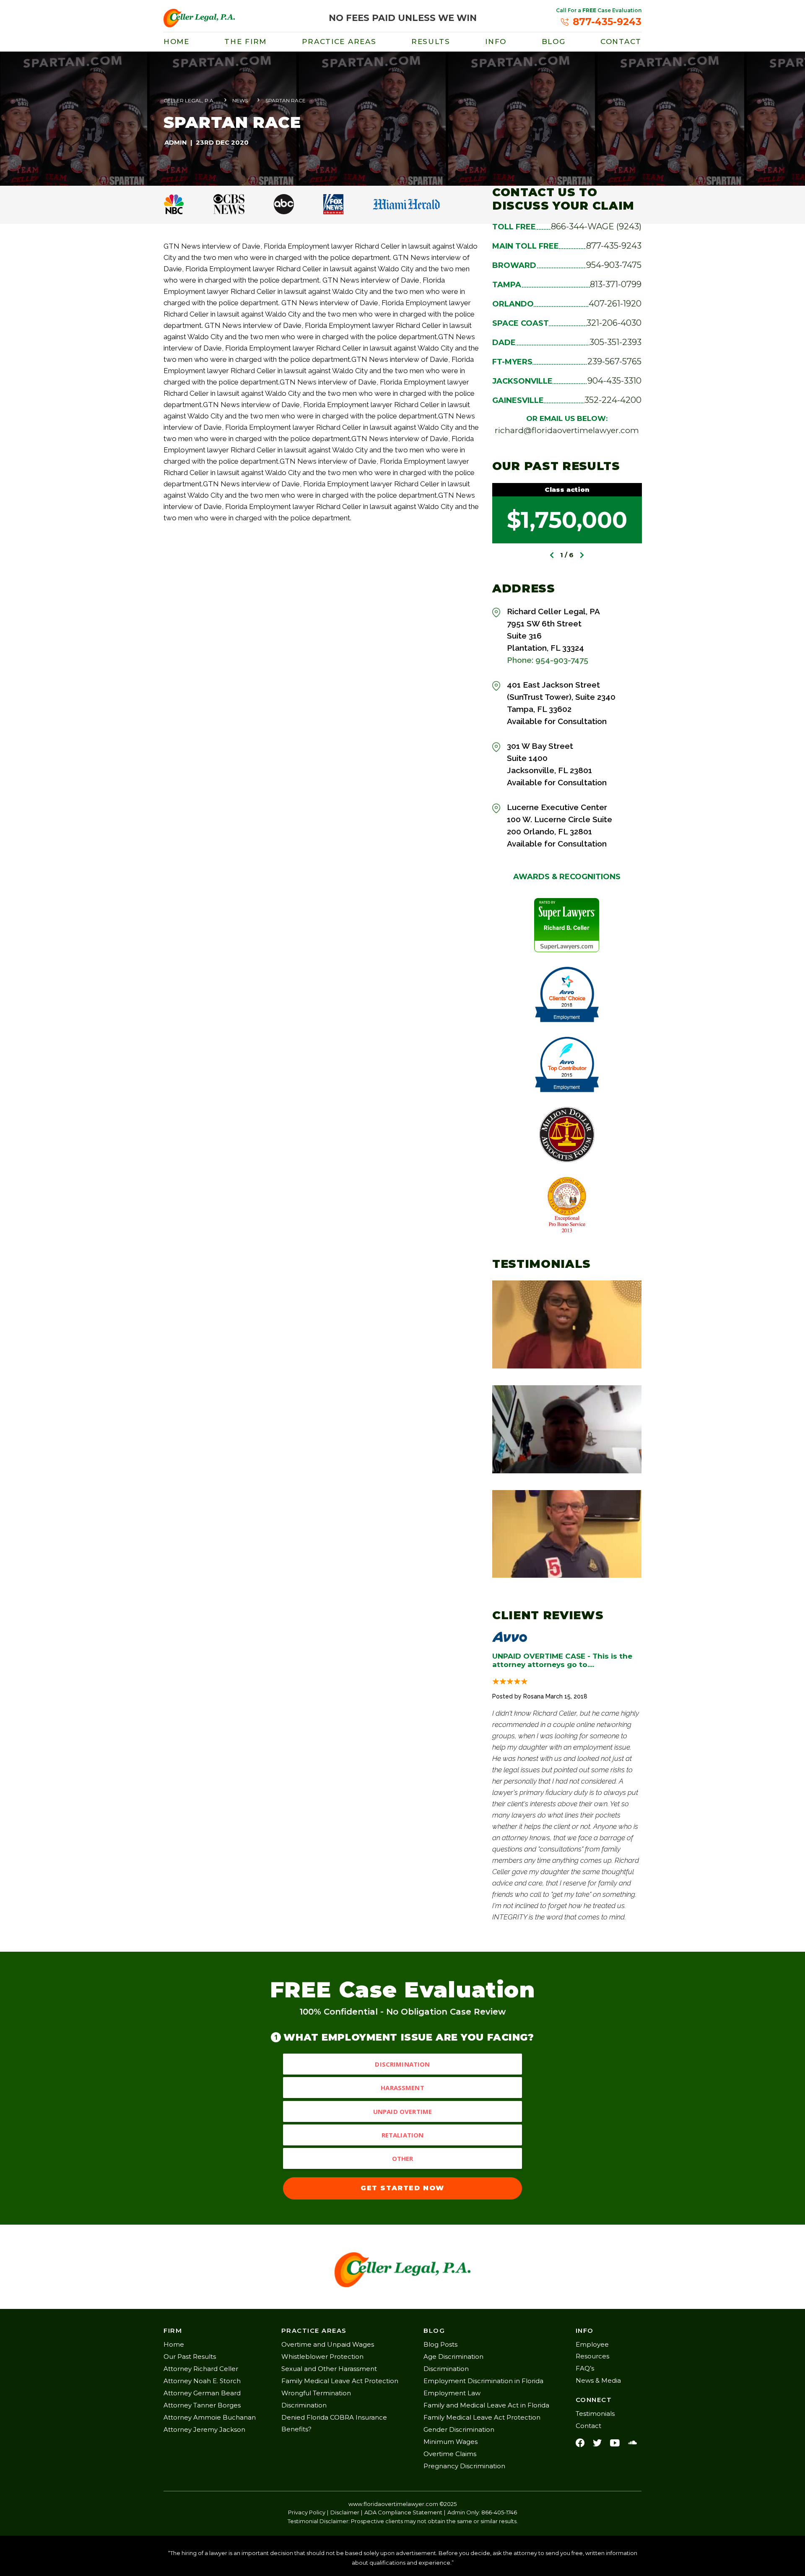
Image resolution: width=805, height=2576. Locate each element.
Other (403, 2158)
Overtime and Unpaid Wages (328, 2344)
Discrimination (402, 2064)
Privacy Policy (307, 2512)
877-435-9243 (614, 246)
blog (554, 42)
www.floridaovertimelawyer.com (393, 2504)
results (431, 42)
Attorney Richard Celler (201, 2369)
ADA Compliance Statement (403, 2512)
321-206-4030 (614, 323)
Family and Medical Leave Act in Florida (486, 2405)
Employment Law (452, 2393)
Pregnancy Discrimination (464, 2466)
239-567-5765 (614, 361)
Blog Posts (440, 2344)
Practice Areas (339, 42)
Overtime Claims (450, 2454)
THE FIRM (245, 42)
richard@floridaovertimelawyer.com (567, 430)
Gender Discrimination (459, 2429)
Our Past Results (190, 2357)
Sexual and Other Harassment (329, 2369)
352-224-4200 (613, 400)
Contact (621, 42)
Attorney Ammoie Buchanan (210, 2417)
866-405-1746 (499, 2512)
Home (177, 42)
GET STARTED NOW (402, 2188)
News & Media (598, 2380)
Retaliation (403, 2135)
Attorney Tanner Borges (202, 2405)
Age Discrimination (453, 2357)
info (496, 42)
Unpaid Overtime (402, 2111)
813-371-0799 (616, 284)
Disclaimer (345, 2512)
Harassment (402, 2088)
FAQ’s (585, 2368)
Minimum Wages (451, 2442)
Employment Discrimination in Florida (483, 2381)
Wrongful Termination (316, 2393)
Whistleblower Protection (322, 2357)
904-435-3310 (614, 381)
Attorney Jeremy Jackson (204, 2429)
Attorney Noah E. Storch (202, 2381)
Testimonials (595, 2414)
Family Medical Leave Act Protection (340, 2381)
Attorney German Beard (202, 2393)
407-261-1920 (615, 304)
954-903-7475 (614, 265)
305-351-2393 (615, 342)
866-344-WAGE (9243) (596, 226)
